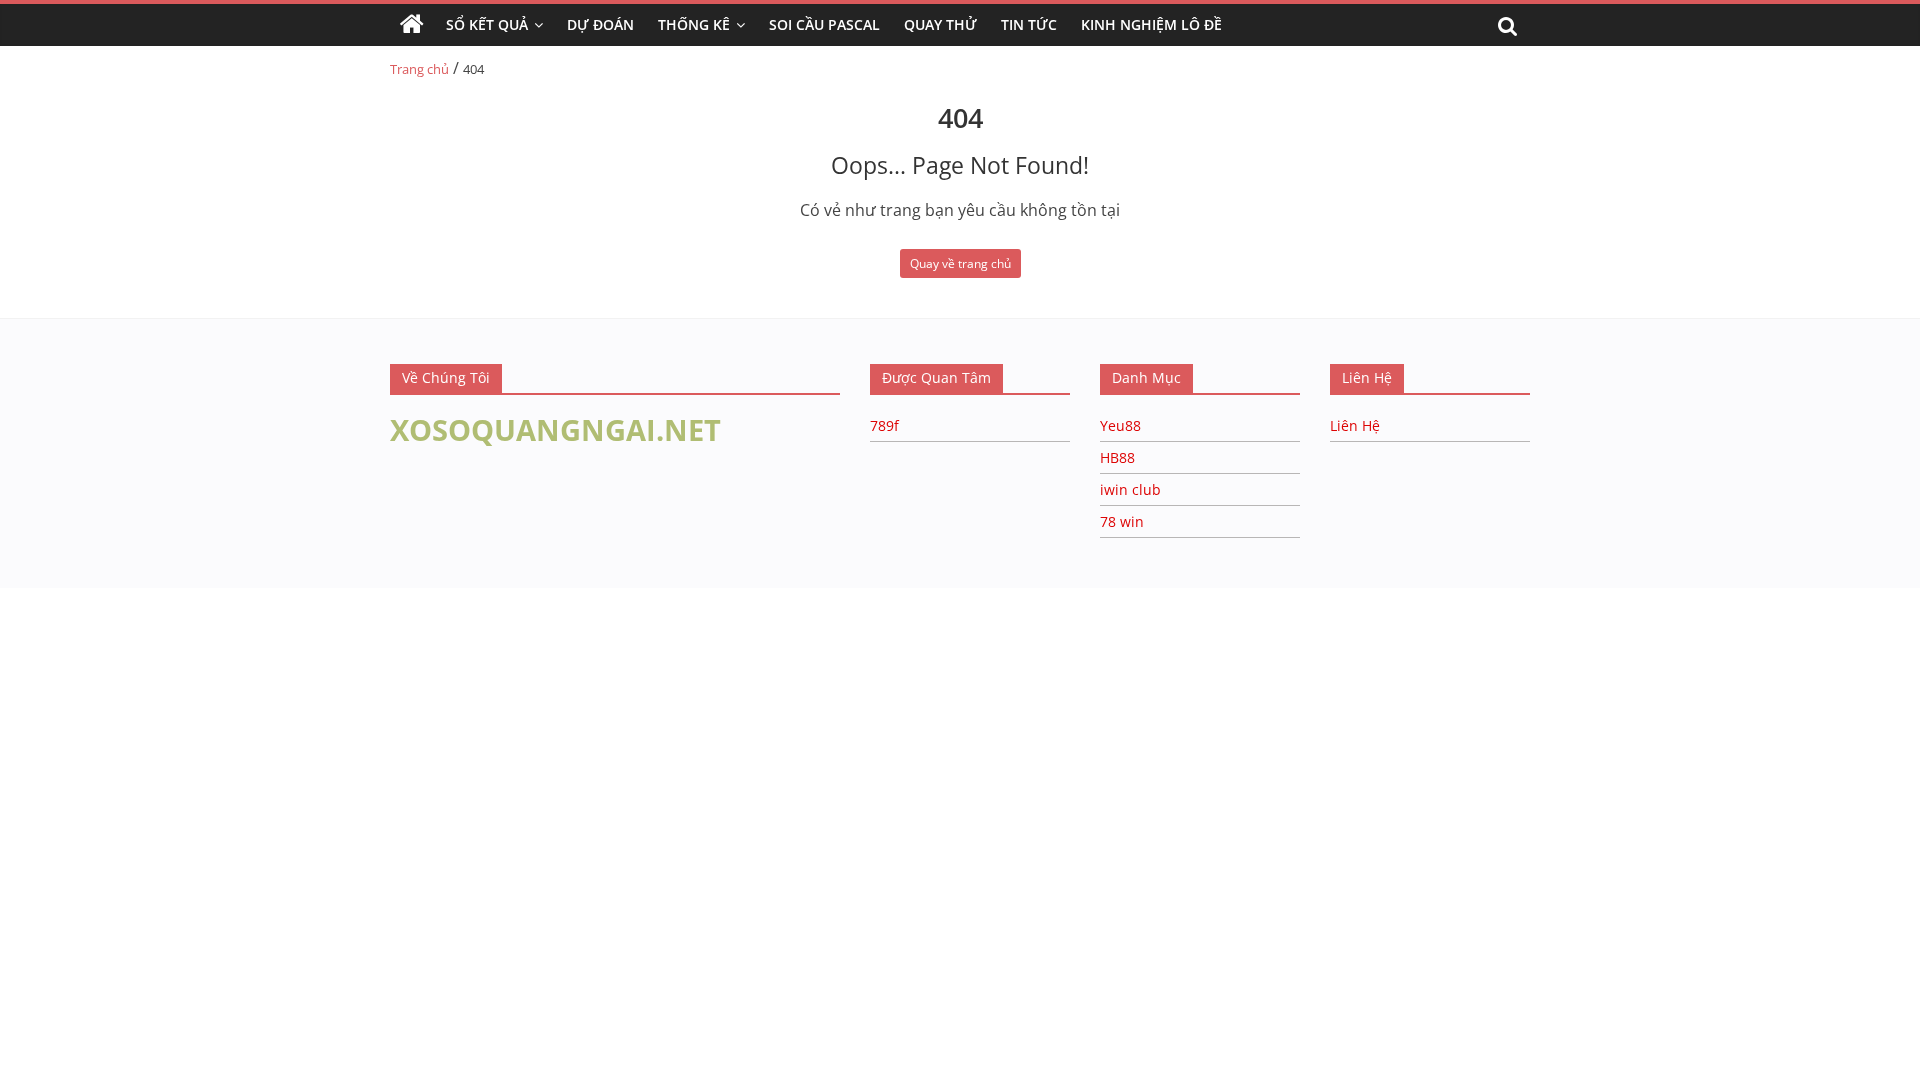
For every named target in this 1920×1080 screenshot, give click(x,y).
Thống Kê (694, 24)
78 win (1122, 521)
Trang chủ (419, 69)
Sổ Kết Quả (487, 24)
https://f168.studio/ (192, 597)
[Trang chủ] (412, 25)
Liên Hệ (1355, 425)
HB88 (1117, 457)
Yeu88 (1120, 425)
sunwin (243, 645)
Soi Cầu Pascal (824, 24)
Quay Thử (940, 24)
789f (884, 425)
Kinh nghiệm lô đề (1151, 24)
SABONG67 (41, 620)
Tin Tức (1029, 24)
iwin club (1130, 489)
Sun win (126, 620)
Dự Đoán (600, 24)
